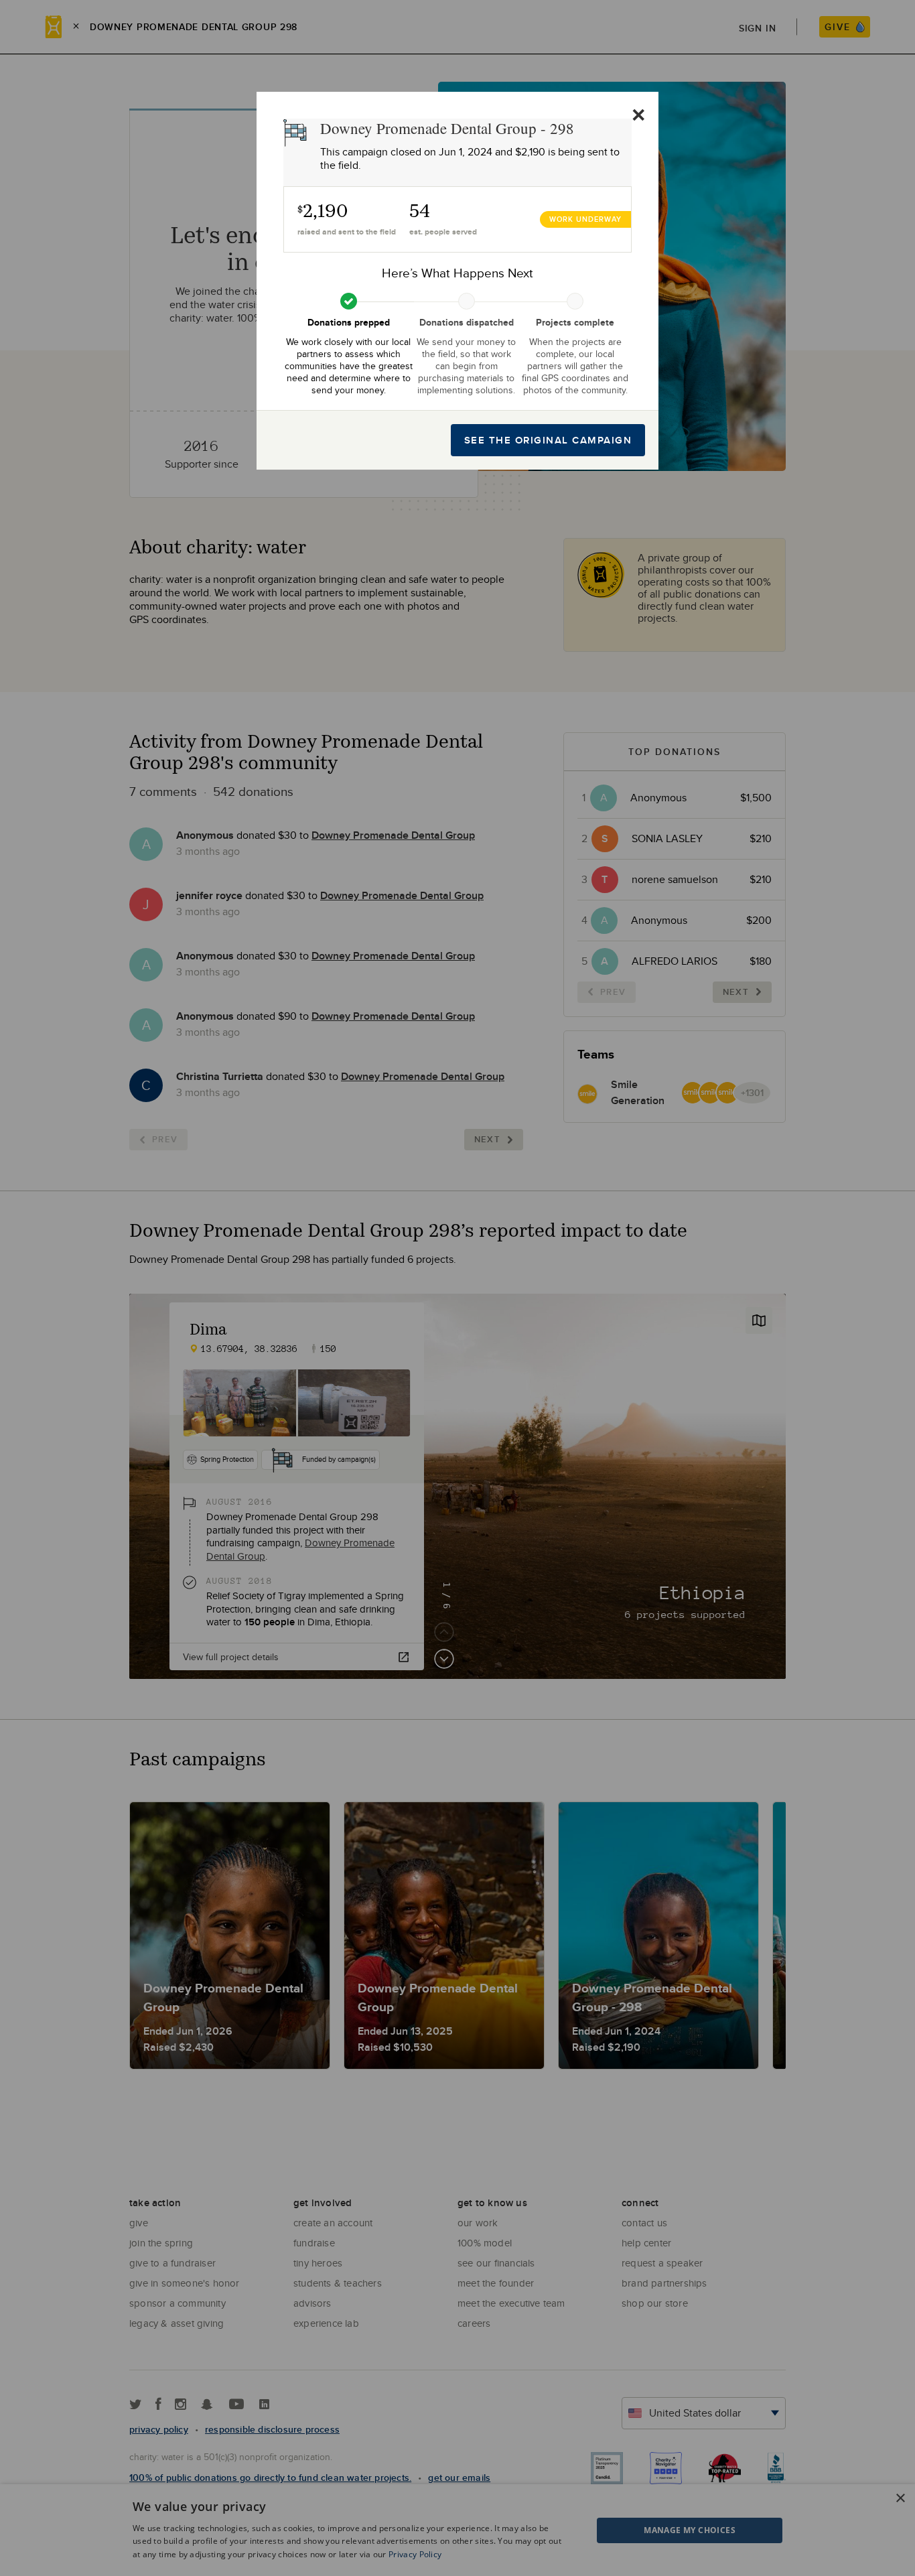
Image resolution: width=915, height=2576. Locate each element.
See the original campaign (548, 440)
